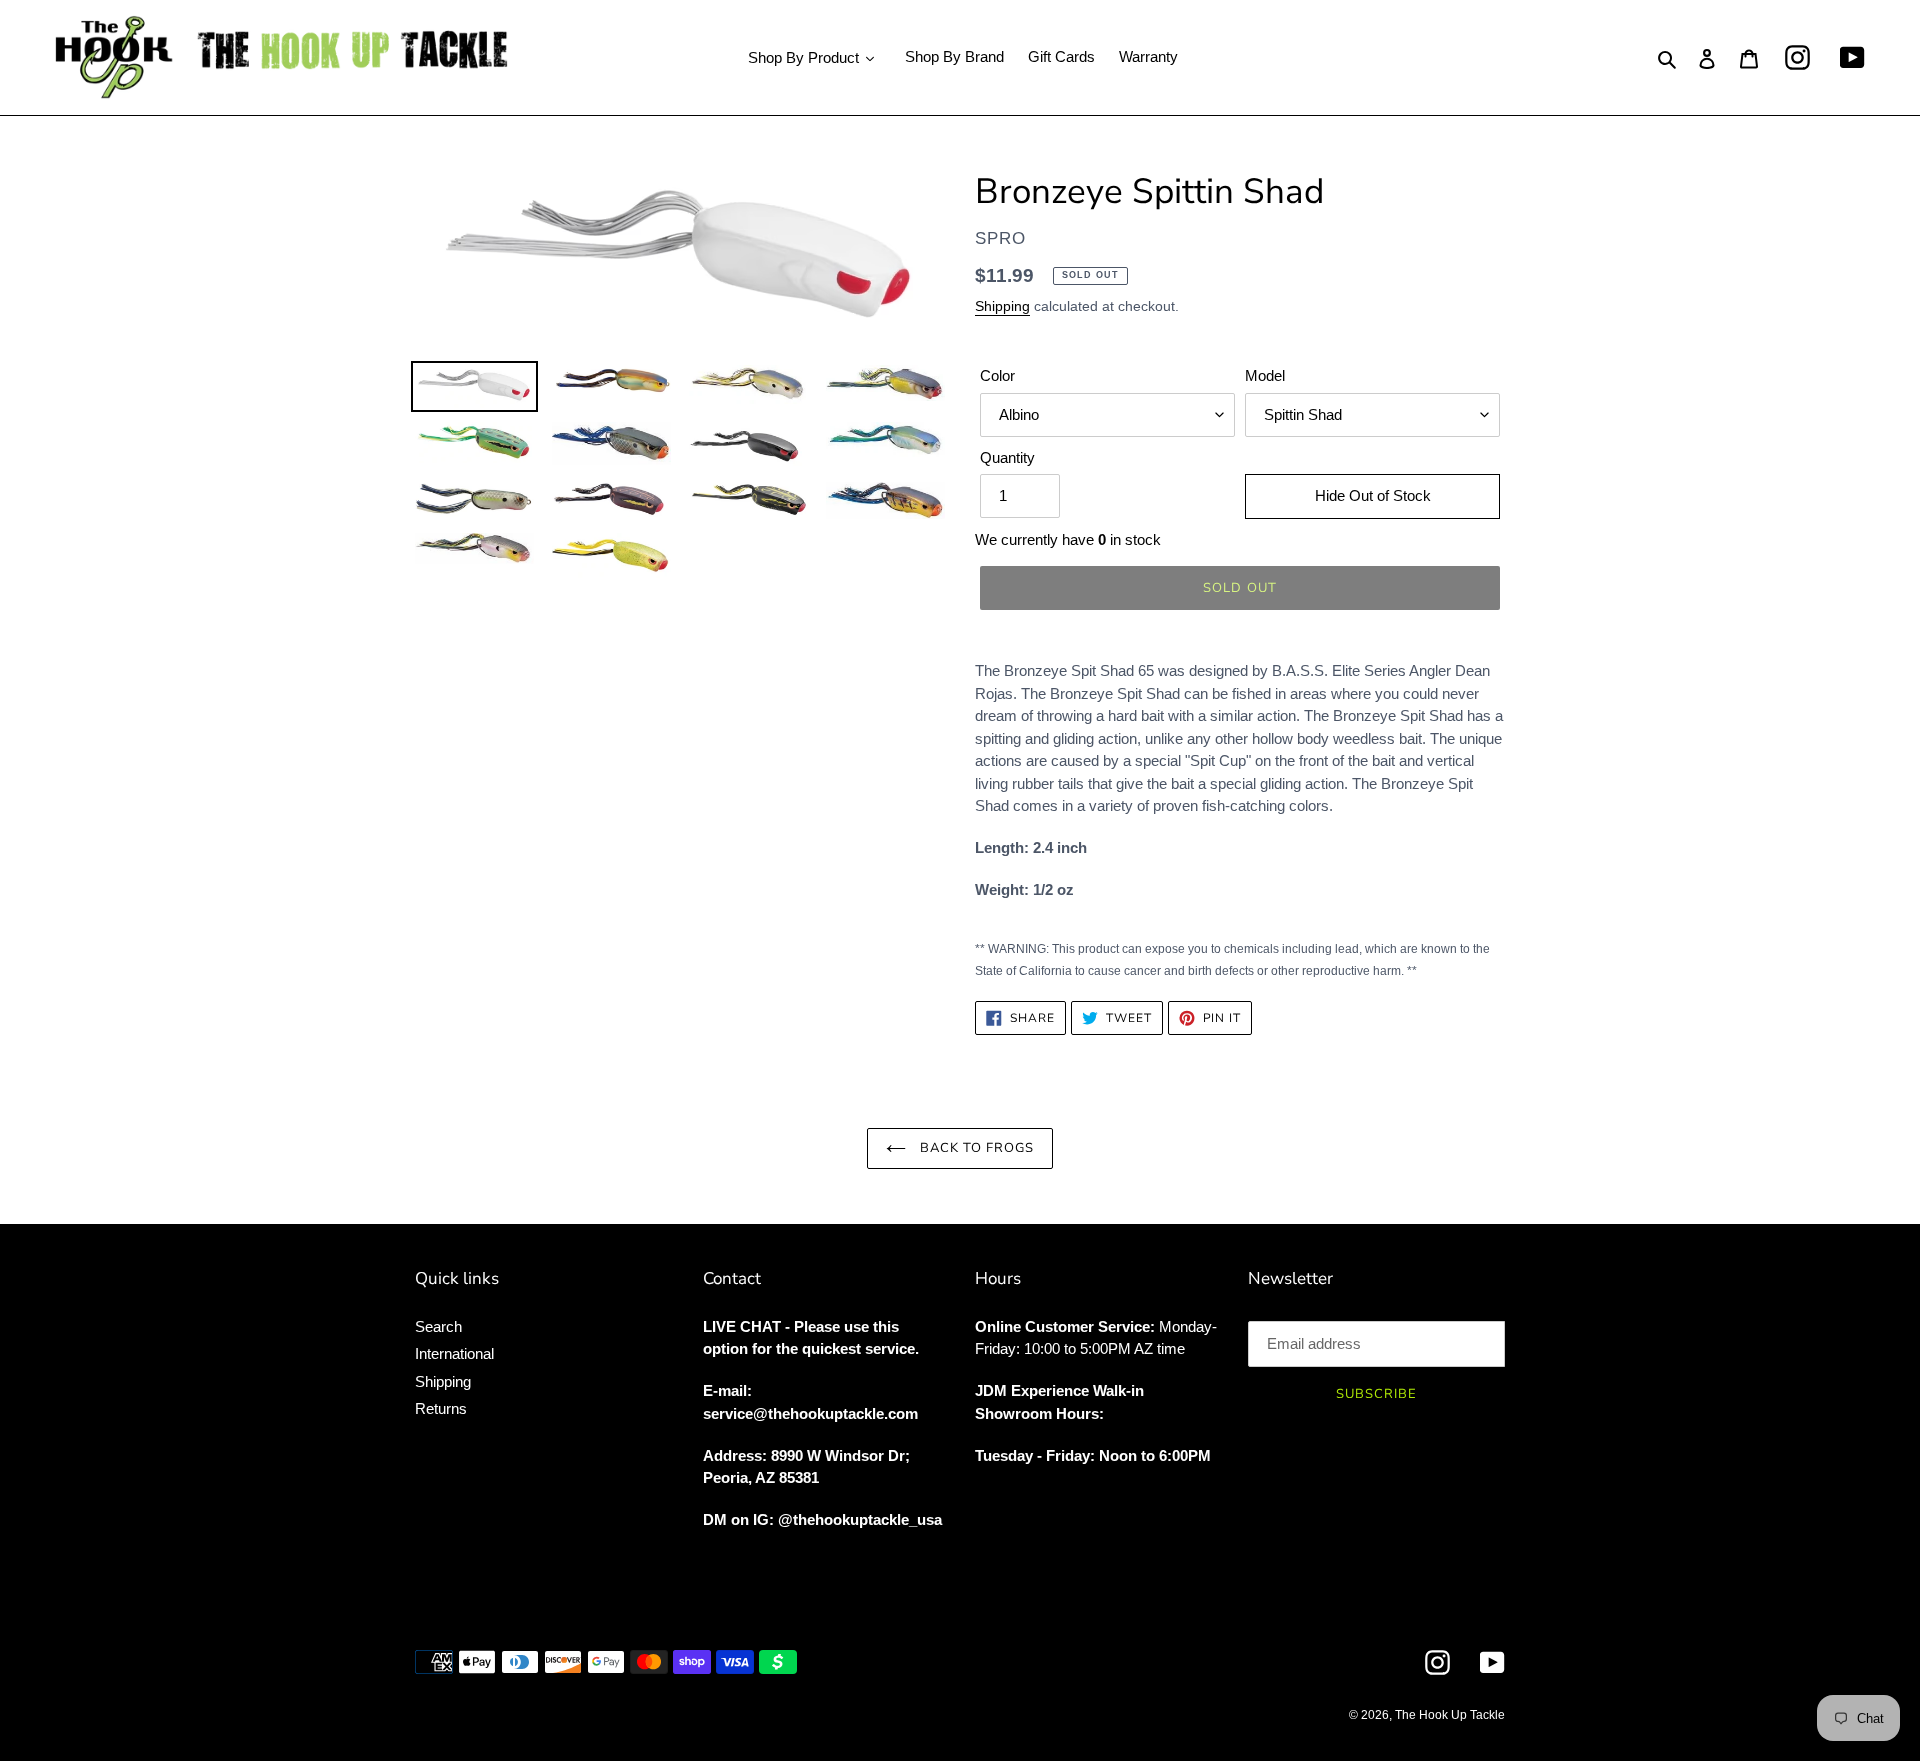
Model (1265, 375)
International (454, 1353)
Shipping (1002, 306)
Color (997, 375)
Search (438, 1326)
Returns (441, 1408)
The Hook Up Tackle (1450, 1715)
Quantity (1007, 457)
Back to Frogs (975, 1148)
